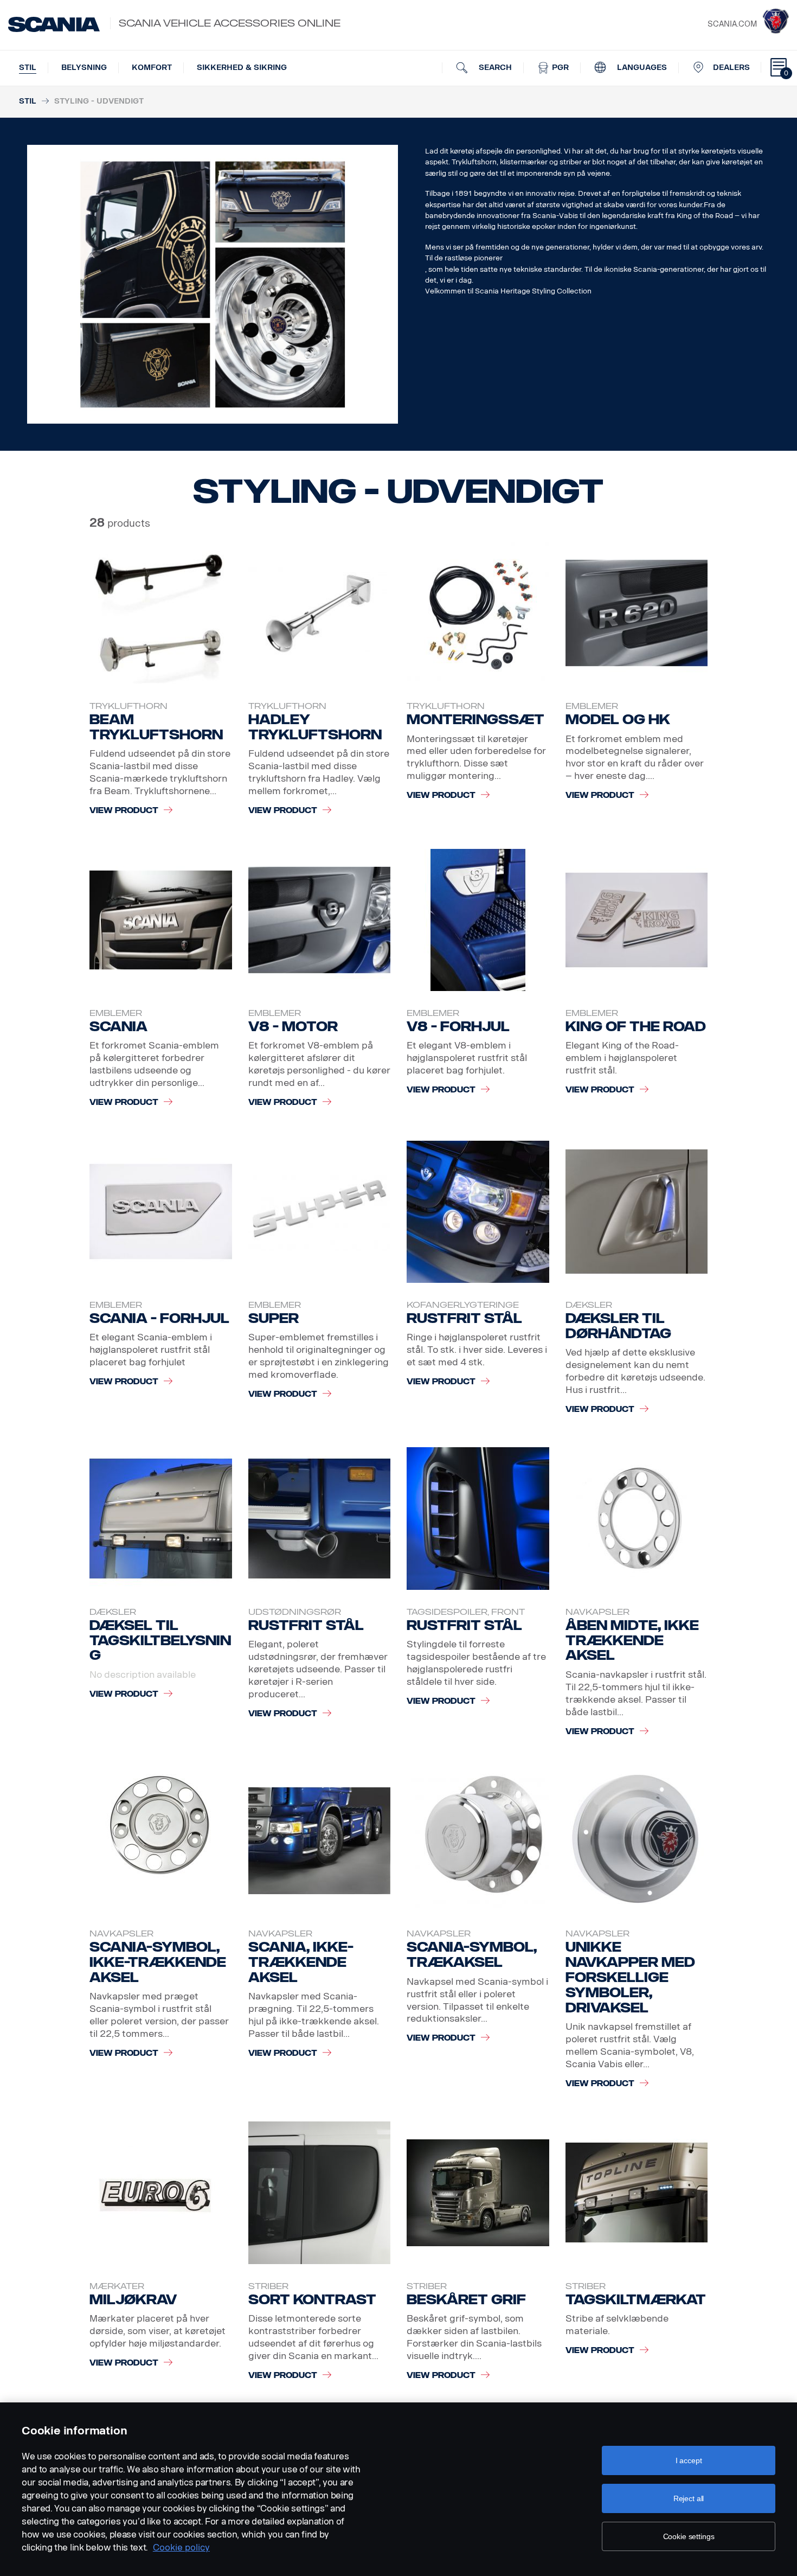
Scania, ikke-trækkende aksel (301, 1962)
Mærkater (117, 2286)
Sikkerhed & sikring (242, 68)
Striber (268, 2286)
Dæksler (589, 1305)
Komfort (152, 68)
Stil (28, 68)
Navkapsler (597, 1612)
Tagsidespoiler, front (466, 1612)
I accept (689, 2460)
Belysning (84, 68)
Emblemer (592, 706)
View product (124, 811)
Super (274, 1318)
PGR (559, 68)
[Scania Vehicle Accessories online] (54, 24)
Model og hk (618, 720)
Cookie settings (689, 2536)
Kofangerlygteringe (463, 1305)
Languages (641, 68)
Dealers (731, 68)
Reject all (689, 2498)
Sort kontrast (312, 2300)
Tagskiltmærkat (636, 2300)
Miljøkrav (133, 2300)
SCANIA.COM (732, 24)
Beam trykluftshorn (156, 727)
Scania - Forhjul (159, 1318)
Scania (118, 1027)
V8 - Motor (293, 1027)
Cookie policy (181, 2548)
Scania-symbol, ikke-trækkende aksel (158, 1962)
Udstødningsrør (295, 1612)
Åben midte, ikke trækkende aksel (632, 1641)
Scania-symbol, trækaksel (472, 1955)
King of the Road (636, 1027)
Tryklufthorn (128, 706)
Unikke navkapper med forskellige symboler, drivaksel (630, 1977)
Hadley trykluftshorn (315, 727)
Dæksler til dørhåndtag (618, 1326)
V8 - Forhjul (458, 1027)
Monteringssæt (475, 720)
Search (494, 68)
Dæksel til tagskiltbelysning (160, 1641)
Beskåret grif (466, 2300)
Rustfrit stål (464, 1318)
